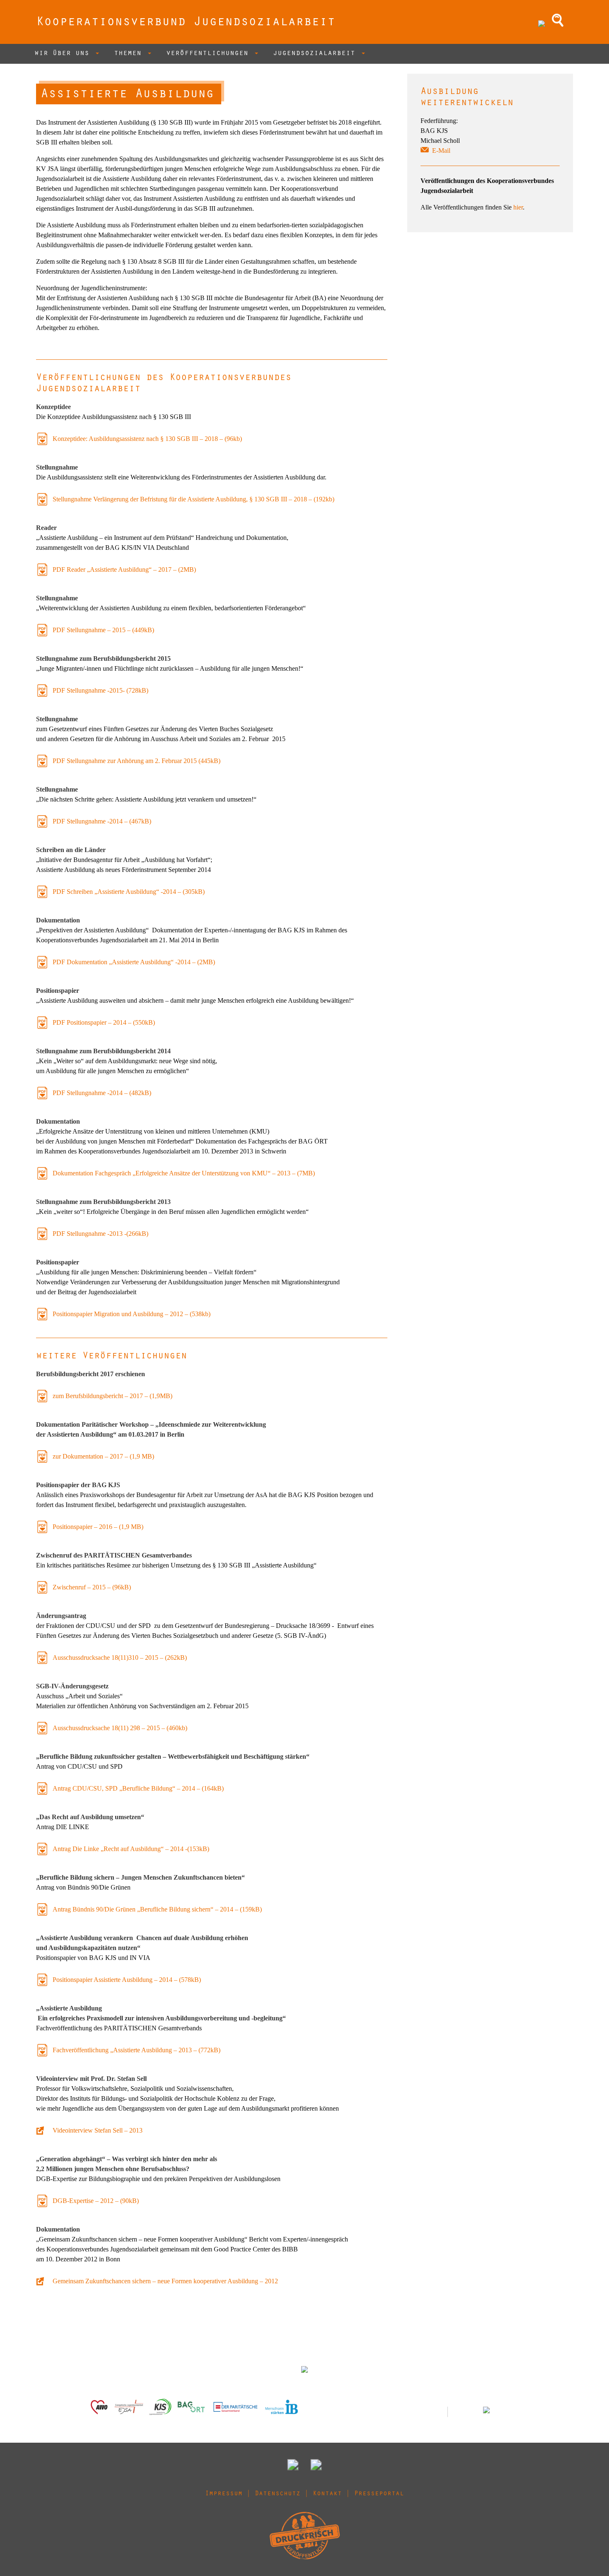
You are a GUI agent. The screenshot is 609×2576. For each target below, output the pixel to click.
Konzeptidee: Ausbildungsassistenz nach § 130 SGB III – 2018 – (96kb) (147, 439)
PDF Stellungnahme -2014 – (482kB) (102, 1093)
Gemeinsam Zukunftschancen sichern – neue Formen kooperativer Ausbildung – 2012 (165, 2281)
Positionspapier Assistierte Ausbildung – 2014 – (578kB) (127, 1980)
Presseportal (379, 2494)
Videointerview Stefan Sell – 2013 (98, 2130)
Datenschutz (278, 2494)
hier (518, 207)
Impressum (224, 2494)
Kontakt (327, 2494)
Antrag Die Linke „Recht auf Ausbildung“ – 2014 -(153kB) (131, 1849)
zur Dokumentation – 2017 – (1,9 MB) (103, 1456)
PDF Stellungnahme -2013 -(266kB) (100, 1234)
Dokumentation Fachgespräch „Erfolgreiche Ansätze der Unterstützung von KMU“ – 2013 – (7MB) (184, 1173)
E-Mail (441, 150)
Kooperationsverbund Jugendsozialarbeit (186, 23)
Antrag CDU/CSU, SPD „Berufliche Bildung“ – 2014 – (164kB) (138, 1788)
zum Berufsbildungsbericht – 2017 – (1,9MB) (112, 1396)
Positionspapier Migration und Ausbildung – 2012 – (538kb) (132, 1314)
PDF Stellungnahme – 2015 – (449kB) (103, 630)
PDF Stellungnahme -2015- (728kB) (100, 690)
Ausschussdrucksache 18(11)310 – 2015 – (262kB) (120, 1658)
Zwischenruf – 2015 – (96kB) (92, 1587)
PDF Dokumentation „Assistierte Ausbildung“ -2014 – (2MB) (134, 962)
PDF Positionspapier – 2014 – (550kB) (104, 1022)
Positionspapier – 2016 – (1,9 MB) (98, 1527)
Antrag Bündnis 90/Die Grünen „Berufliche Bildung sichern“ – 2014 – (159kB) (157, 1909)
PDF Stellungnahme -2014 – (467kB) (102, 821)
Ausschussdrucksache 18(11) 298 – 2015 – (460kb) (120, 1728)
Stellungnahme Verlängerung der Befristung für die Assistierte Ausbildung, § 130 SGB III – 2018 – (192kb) (193, 499)
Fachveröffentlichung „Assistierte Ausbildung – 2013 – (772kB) (137, 2050)
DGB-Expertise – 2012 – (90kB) (96, 2201)
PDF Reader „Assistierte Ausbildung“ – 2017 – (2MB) (124, 569)
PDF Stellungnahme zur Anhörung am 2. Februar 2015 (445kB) (137, 761)
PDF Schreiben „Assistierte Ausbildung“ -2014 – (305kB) (129, 892)
